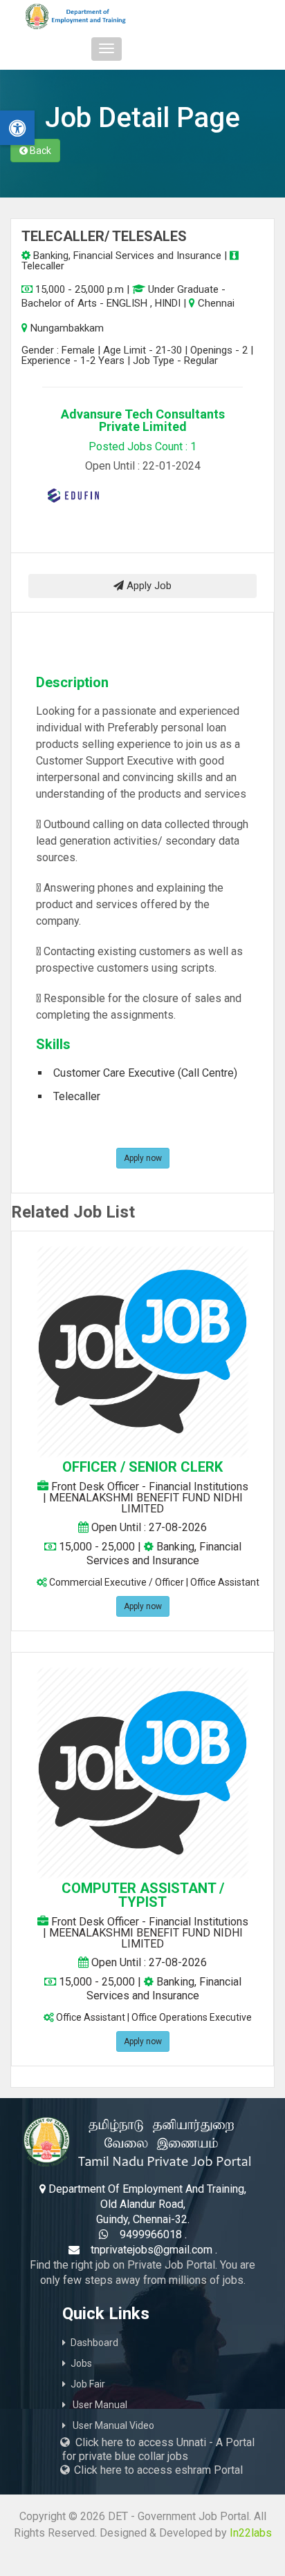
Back (39, 151)
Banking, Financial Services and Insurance (126, 256)
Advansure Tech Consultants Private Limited (143, 420)
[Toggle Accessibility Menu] (17, 128)
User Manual (99, 2405)
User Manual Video (112, 2425)
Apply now (143, 1158)
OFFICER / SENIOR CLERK (142, 1467)
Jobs (81, 2363)
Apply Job (148, 586)
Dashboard (94, 2343)
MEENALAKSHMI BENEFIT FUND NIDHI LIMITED (146, 1503)
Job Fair (88, 2384)
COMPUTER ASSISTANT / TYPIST (143, 1895)
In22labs (251, 2533)
